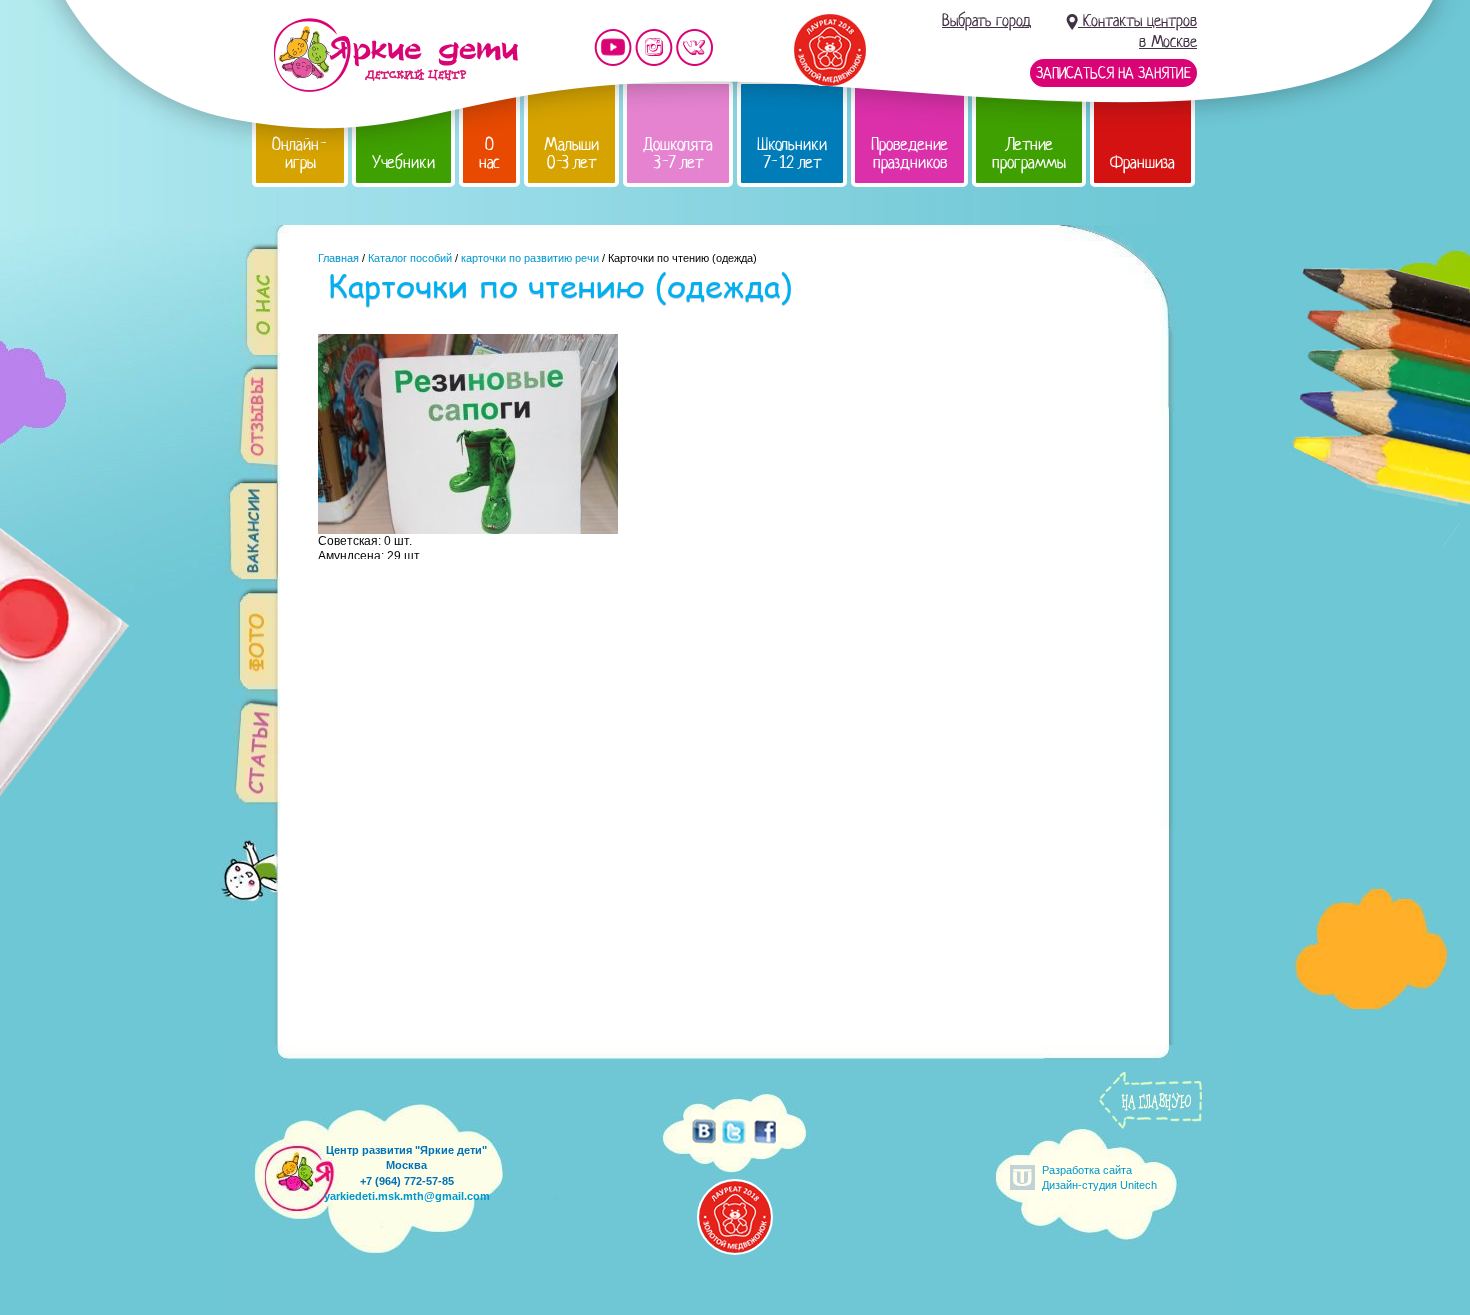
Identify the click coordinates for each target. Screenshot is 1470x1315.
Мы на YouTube (613, 47)
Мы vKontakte (695, 47)
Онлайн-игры (300, 153)
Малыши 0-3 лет (571, 153)
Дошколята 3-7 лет (678, 153)
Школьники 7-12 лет (792, 153)
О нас (489, 153)
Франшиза (1142, 162)
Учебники (403, 162)
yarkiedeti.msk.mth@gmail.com (407, 1196)
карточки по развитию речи (530, 258)
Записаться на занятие (1113, 73)
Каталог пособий (410, 258)
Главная (338, 258)
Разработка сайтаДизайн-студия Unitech (1099, 1177)
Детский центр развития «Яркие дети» (395, 55)
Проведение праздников (909, 153)
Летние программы (1029, 153)
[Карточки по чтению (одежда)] (468, 529)
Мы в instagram (654, 47)
